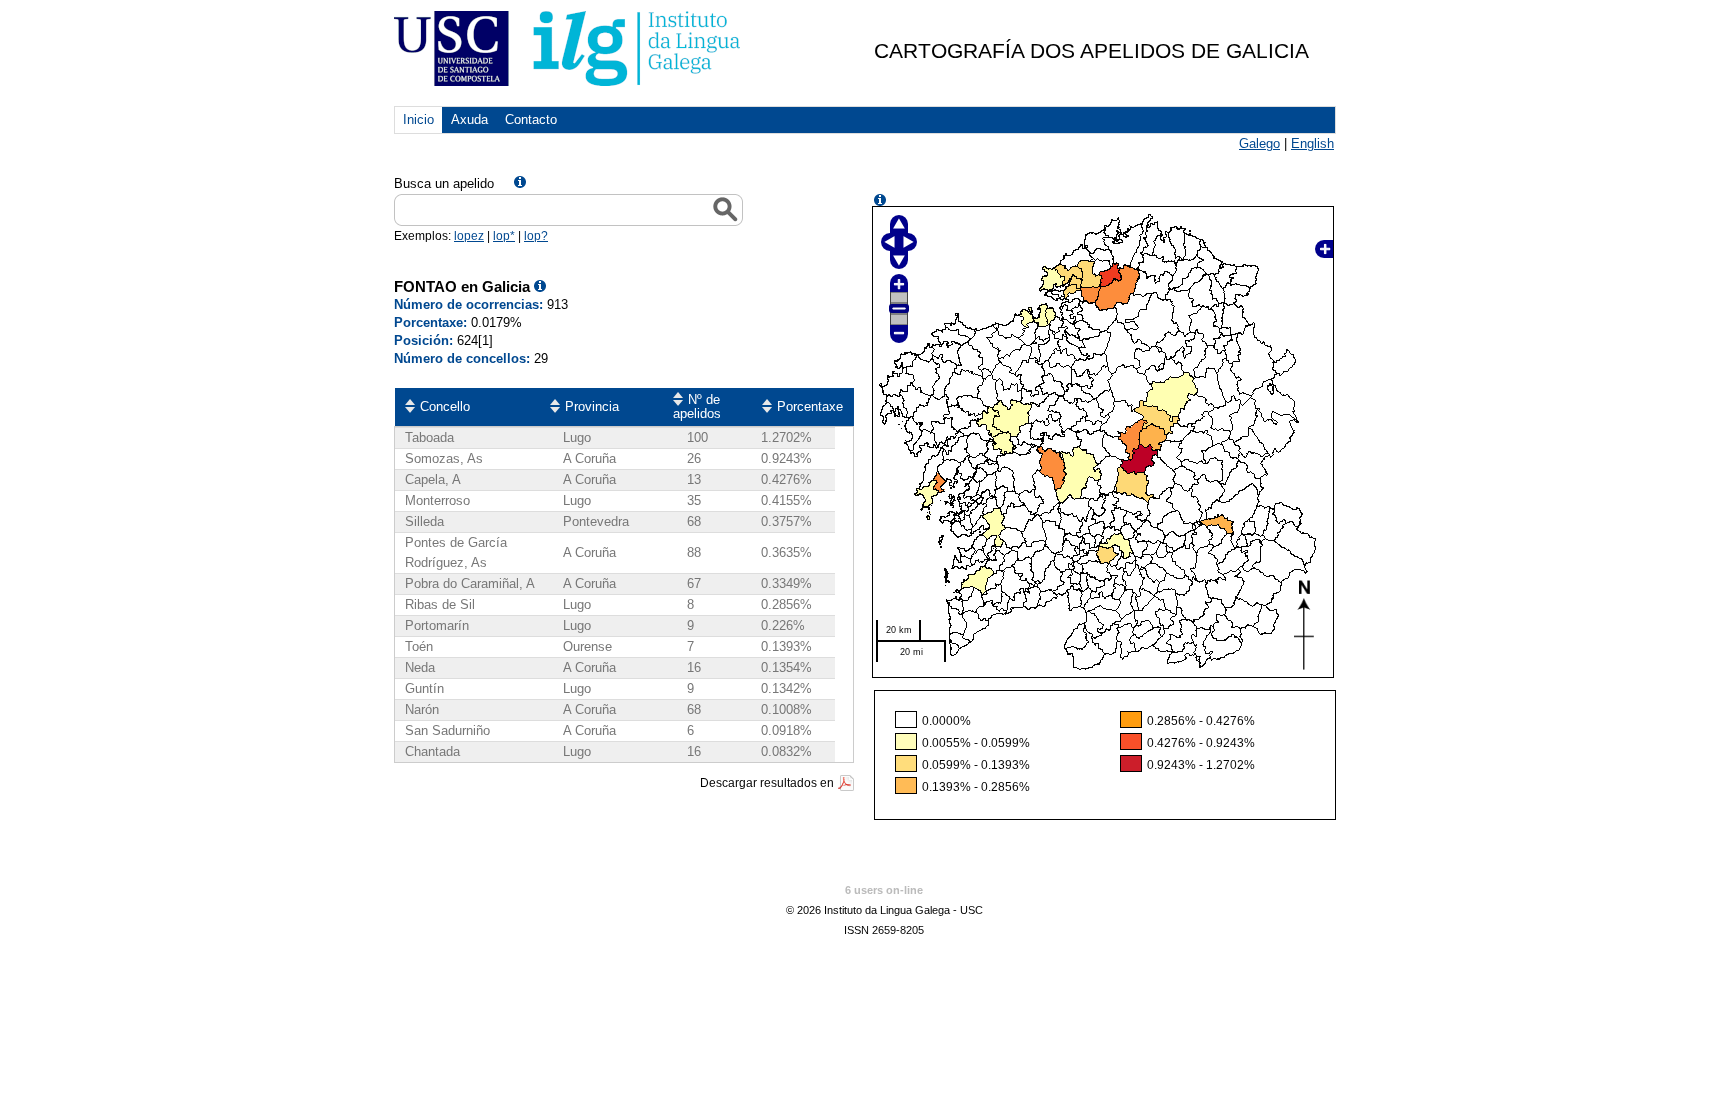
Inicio (418, 119)
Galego (1259, 143)
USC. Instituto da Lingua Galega (568, 48)
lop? (536, 236)
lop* (504, 236)
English (1312, 143)
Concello (445, 406)
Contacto (531, 119)
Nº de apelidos (697, 406)
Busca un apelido (444, 183)
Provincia (592, 406)
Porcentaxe (810, 406)
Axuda (469, 119)
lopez (469, 236)
